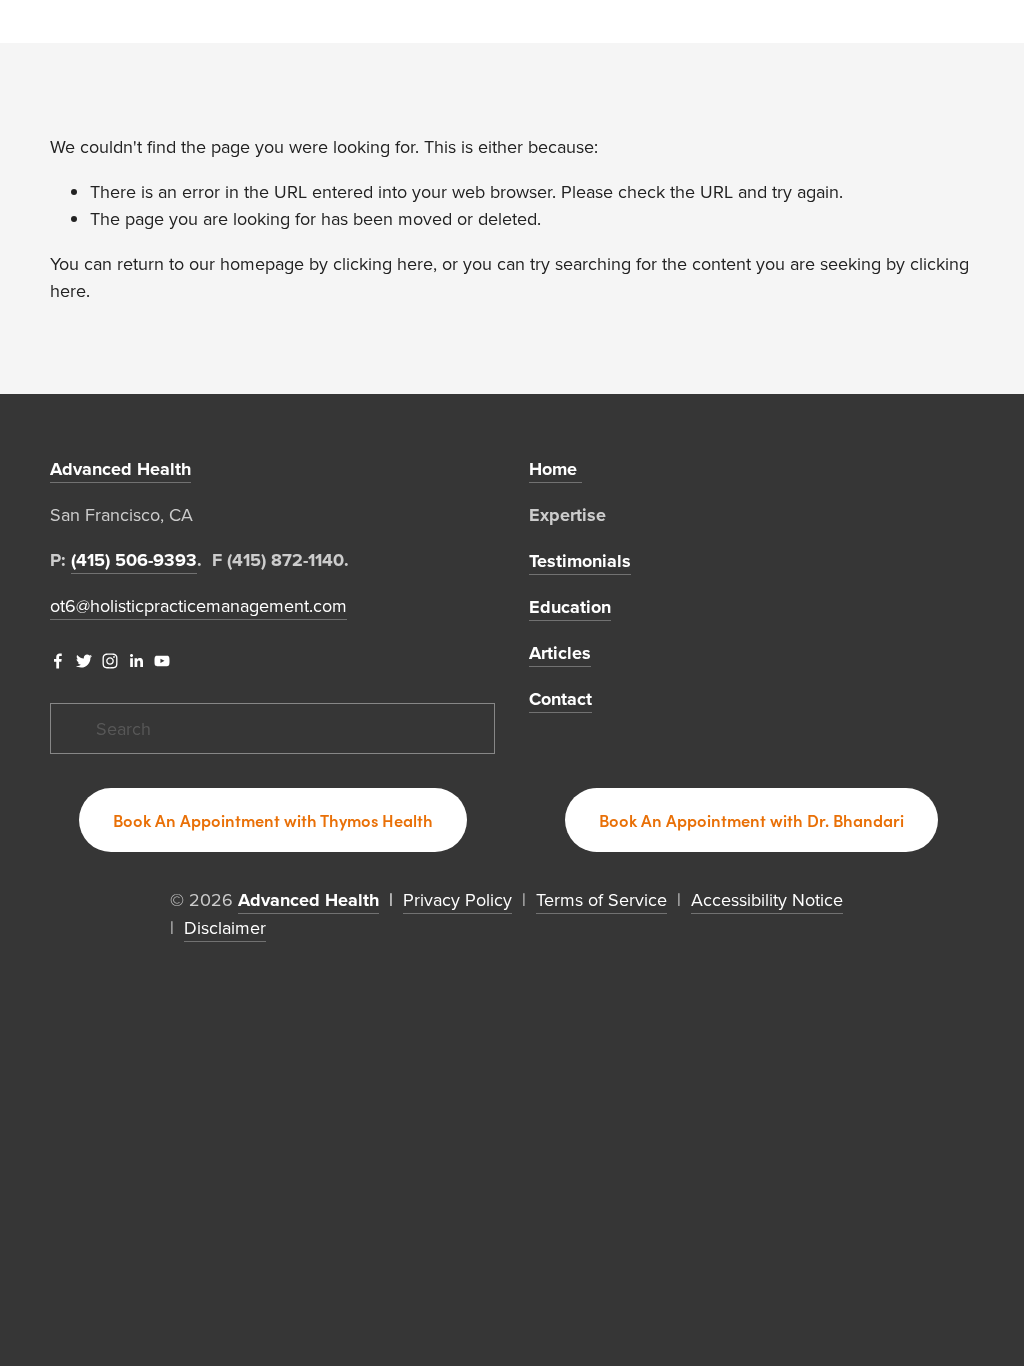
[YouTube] (162, 661)
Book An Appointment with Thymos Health (273, 820)
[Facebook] (58, 661)
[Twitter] (84, 661)
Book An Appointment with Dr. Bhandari (751, 820)
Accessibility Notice (767, 899)
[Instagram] (110, 661)
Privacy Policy (457, 899)
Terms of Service (601, 899)
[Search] (57, 21)
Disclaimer (225, 927)
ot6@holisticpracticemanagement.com (198, 605)
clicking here (383, 263)
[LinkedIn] (136, 661)
